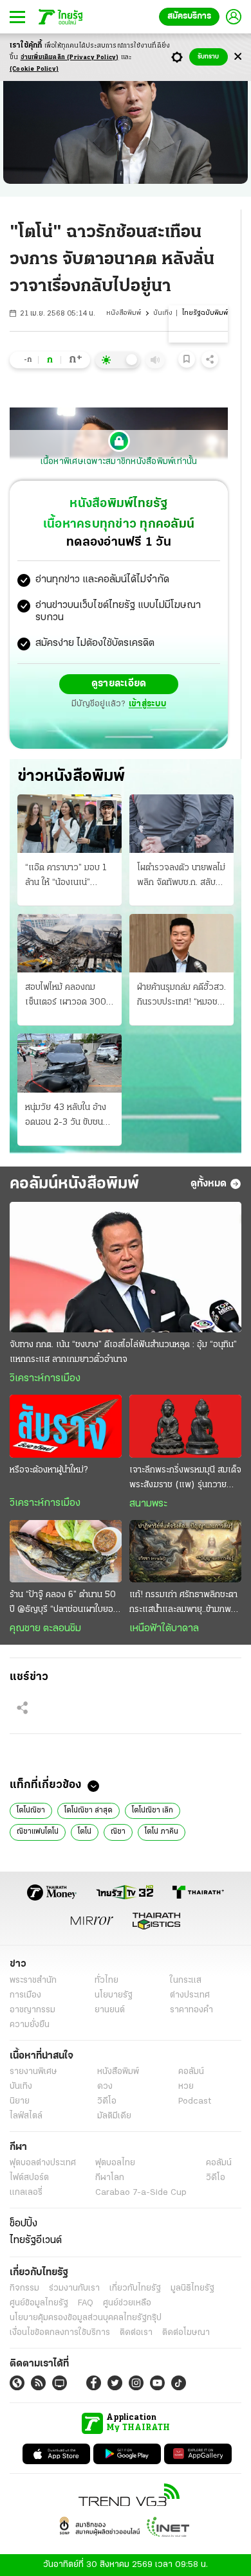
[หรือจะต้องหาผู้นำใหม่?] (66, 1426)
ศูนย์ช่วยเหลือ (127, 2303)
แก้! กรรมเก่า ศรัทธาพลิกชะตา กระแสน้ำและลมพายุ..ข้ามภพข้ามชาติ (183, 1604)
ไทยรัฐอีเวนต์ (36, 2241)
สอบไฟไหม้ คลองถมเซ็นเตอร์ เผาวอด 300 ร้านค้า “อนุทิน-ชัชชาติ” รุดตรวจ (66, 996)
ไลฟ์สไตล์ (26, 2116)
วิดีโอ (107, 2101)
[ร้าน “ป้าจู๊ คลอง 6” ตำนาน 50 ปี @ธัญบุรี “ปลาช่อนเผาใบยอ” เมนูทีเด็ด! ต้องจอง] (66, 1552)
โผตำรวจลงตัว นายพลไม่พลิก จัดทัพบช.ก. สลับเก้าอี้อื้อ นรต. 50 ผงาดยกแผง (181, 877)
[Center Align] (238, 57)
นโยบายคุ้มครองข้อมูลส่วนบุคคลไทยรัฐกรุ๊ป (86, 2318)
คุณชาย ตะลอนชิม (45, 1629)
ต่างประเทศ (190, 1995)
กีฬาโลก (110, 2178)
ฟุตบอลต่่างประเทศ (43, 2163)
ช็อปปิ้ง (23, 2224)
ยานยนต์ (110, 2010)
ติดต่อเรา (136, 2333)
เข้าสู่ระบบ (147, 704)
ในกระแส (186, 1981)
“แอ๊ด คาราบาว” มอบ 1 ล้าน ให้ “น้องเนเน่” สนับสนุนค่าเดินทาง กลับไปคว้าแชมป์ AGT (68, 877)
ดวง (105, 2087)
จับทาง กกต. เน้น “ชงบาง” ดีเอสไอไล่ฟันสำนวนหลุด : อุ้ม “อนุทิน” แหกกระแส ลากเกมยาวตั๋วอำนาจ (123, 1352)
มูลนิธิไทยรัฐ (192, 2288)
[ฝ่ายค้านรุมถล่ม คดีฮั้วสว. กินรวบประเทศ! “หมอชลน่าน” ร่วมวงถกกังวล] (181, 943)
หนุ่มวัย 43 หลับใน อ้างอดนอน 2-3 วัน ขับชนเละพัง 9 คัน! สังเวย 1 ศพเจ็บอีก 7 (66, 1116)
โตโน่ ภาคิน (162, 1832)
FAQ (86, 2303)
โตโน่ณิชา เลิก (153, 1811)
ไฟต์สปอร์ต (29, 2178)
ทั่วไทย (107, 1981)
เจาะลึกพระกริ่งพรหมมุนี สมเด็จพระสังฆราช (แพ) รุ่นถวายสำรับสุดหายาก (185, 1479)
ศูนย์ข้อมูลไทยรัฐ (39, 2303)
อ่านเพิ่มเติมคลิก (70, 58)
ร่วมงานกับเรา (74, 2288)
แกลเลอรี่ (26, 2193)
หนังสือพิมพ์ (124, 313)
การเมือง (25, 1995)
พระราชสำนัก (33, 1981)
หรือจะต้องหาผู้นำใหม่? (49, 1470)
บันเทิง (163, 313)
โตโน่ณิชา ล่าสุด (88, 1811)
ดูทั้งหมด (209, 1184)
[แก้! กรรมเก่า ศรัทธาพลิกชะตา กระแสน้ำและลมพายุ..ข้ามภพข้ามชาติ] (185, 1552)
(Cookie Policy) (34, 69)
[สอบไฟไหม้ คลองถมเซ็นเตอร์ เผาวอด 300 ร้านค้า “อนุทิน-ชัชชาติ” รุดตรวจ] (70, 943)
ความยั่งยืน (30, 2025)
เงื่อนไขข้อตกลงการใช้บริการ (60, 2333)
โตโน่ (85, 1832)
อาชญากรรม (33, 2010)
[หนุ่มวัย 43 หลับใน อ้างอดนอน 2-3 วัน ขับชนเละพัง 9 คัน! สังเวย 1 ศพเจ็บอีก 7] (70, 1063)
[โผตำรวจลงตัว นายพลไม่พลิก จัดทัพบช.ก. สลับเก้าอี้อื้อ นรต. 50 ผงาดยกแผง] (181, 824)
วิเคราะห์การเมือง (45, 1379)
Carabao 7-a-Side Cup (141, 2193)
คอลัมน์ (191, 2072)
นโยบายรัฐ (114, 1995)
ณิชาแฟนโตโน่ (38, 1832)
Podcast (195, 2101)
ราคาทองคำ (191, 2010)
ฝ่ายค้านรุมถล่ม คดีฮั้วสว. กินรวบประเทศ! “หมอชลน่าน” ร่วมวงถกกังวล (181, 996)
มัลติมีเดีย (114, 2116)
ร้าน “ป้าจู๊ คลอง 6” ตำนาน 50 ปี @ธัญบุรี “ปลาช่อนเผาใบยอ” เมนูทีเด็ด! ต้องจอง (63, 1604)
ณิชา (118, 1832)
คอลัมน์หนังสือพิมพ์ (74, 1184)
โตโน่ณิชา (31, 1811)
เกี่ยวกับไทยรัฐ (135, 2288)
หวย (186, 2087)
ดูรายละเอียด (119, 684)
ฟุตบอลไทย (115, 2163)
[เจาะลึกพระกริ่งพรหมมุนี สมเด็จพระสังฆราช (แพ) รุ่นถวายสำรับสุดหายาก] (185, 1426)
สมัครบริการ (189, 16)
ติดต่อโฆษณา (186, 2333)
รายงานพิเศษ (33, 2072)
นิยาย (20, 2101)
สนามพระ (148, 1504)
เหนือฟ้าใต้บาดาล (164, 1629)
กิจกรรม (24, 2288)
